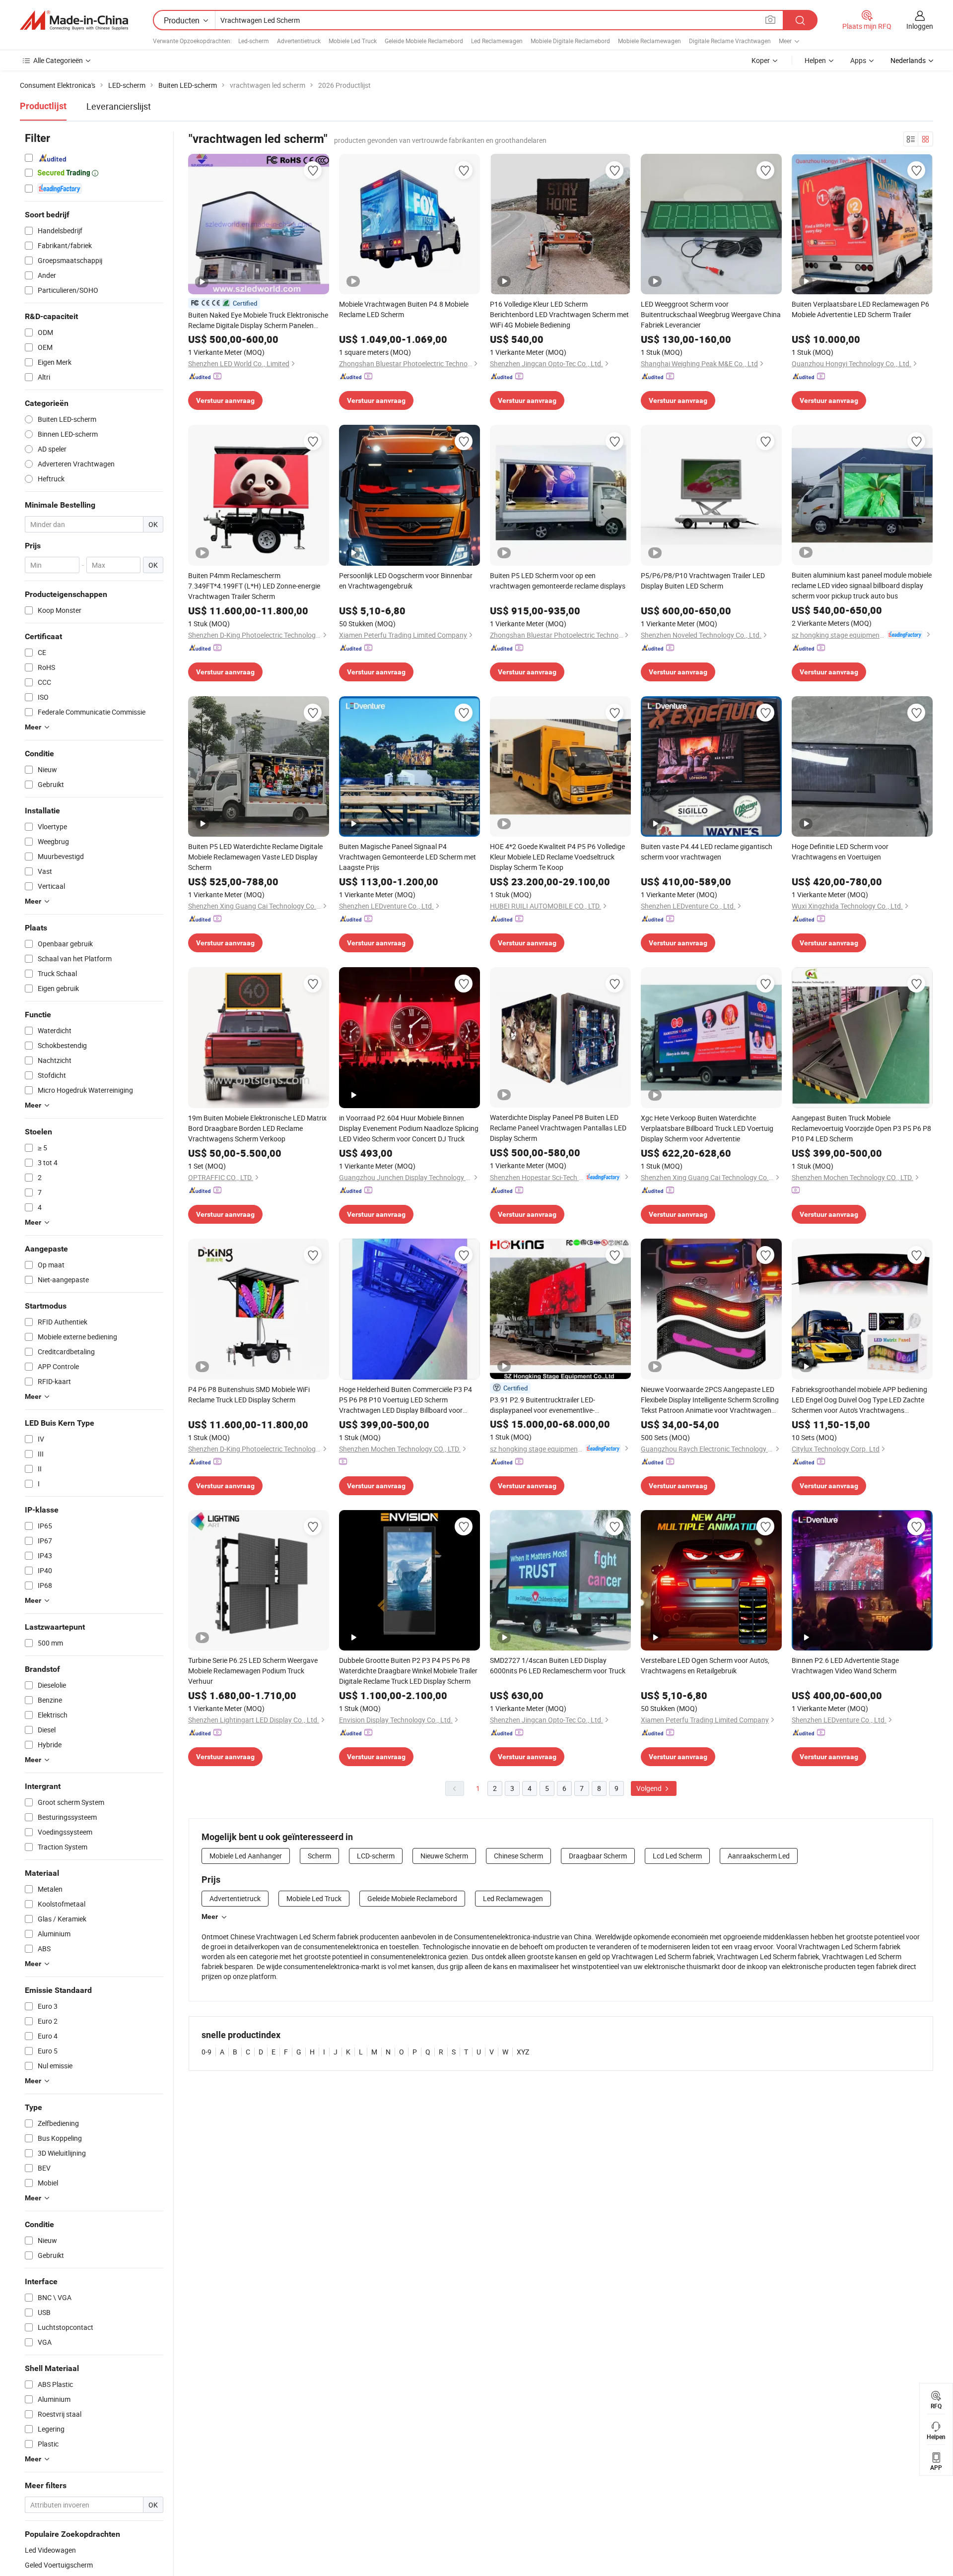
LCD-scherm (376, 1856)
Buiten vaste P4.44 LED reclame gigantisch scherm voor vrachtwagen (707, 852)
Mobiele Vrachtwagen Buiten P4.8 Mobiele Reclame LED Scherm (404, 309)
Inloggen (920, 26)
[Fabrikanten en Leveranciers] (74, 20)
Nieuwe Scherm (444, 1856)
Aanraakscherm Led (759, 1856)
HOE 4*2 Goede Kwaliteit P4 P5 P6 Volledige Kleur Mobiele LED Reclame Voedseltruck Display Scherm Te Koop (557, 857)
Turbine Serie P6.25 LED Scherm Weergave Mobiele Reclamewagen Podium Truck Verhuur (253, 1671)
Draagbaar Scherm (598, 1856)
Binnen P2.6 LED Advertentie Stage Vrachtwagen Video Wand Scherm (845, 1665)
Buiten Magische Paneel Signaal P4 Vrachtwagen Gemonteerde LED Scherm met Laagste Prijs (408, 857)
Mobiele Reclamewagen (649, 41)
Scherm (319, 1856)
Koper (761, 60)
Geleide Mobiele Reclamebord (424, 41)
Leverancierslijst (119, 106)
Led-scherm (254, 41)
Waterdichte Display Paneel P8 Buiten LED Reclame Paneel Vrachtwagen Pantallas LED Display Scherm (558, 1128)
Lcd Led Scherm (677, 1856)
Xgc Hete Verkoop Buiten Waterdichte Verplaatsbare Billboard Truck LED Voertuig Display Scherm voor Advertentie (707, 1128)
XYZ (523, 2052)
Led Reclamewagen (497, 41)
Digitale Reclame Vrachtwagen (730, 41)
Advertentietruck (299, 41)
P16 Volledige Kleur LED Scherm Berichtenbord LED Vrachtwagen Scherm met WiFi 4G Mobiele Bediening (559, 314)
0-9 (206, 2052)
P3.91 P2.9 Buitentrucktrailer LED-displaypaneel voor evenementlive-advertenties (543, 1405)
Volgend (650, 1788)
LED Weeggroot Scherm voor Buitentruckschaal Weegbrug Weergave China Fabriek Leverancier (711, 314)
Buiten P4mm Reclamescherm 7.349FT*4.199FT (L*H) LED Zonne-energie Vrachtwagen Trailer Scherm (254, 586)
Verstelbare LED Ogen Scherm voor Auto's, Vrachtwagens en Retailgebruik (705, 1665)
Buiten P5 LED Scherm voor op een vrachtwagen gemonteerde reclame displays (558, 581)
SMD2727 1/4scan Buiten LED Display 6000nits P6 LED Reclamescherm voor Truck (558, 1665)
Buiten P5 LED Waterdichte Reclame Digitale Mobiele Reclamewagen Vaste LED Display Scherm (255, 857)
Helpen (815, 60)
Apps (858, 60)
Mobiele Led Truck (353, 41)
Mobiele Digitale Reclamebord (570, 41)
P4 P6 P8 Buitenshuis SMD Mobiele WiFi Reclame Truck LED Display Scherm (249, 1394)
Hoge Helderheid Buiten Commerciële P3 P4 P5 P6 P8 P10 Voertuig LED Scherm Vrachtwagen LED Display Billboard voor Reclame (406, 1400)
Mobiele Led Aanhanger (246, 1856)
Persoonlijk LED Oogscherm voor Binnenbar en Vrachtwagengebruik (406, 581)
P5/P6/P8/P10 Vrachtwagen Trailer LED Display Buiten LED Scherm (703, 581)
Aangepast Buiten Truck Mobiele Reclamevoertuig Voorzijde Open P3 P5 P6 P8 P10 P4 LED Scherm (861, 1128)
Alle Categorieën (58, 60)
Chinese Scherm (518, 1856)
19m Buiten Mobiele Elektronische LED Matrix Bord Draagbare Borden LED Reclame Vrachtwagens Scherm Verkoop (257, 1128)
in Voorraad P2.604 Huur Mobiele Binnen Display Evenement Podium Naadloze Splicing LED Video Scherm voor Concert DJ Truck (409, 1128)
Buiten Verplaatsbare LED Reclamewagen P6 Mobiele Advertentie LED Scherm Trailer (860, 309)
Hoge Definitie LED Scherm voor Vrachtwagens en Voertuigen (840, 852)
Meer (210, 1916)
